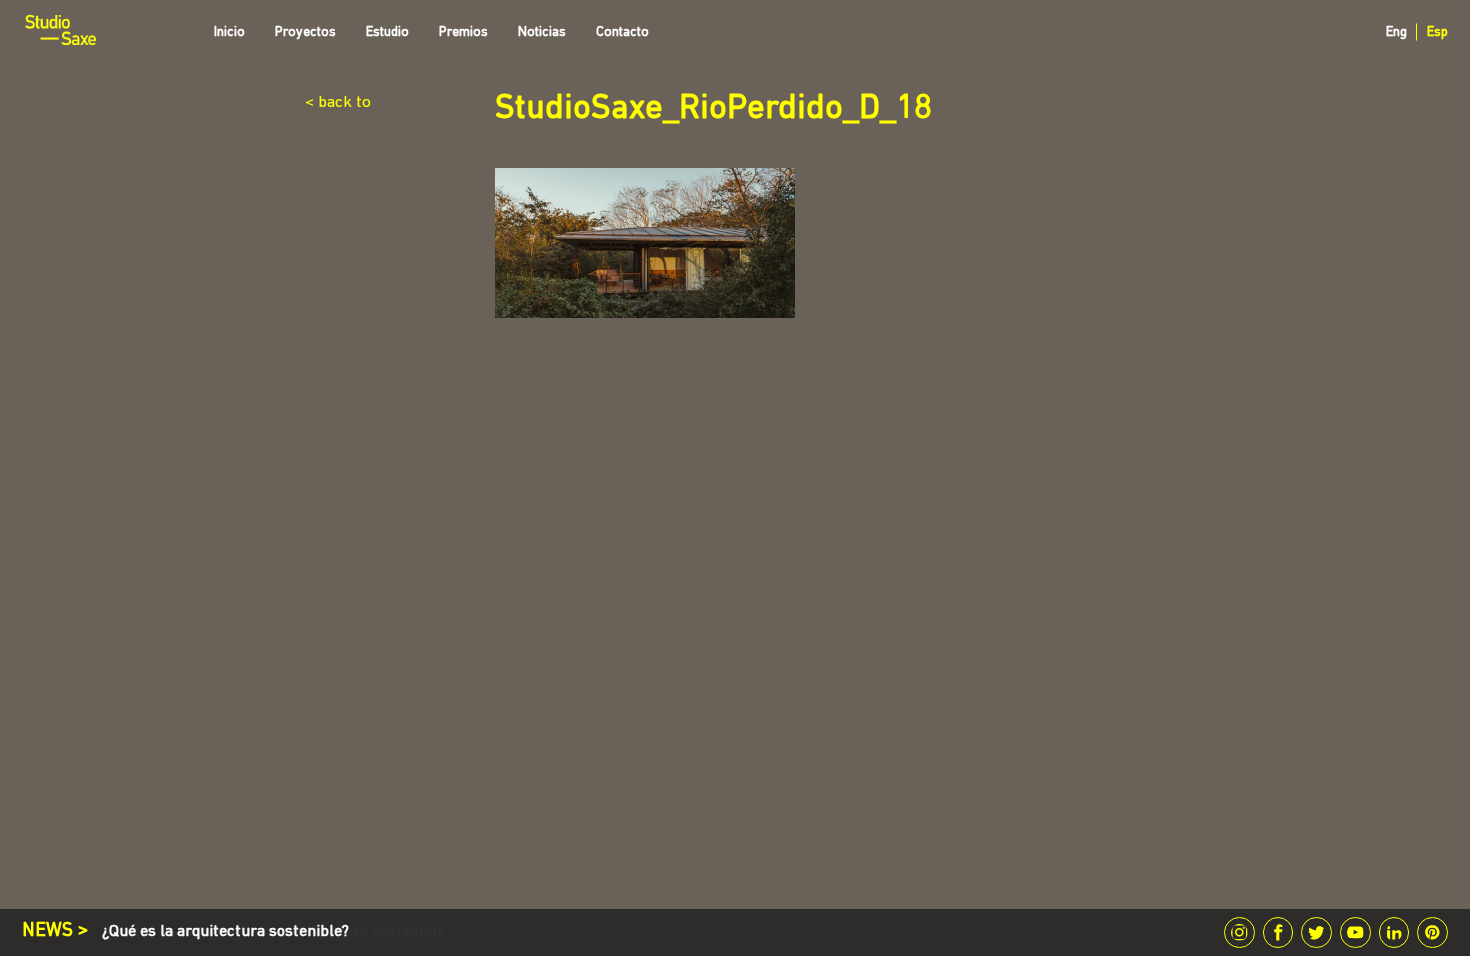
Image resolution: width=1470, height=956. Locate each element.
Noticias (542, 32)
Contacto (622, 32)
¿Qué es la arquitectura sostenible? (225, 932)
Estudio (387, 32)
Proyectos (305, 32)
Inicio (229, 32)
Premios (463, 32)
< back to (338, 102)
